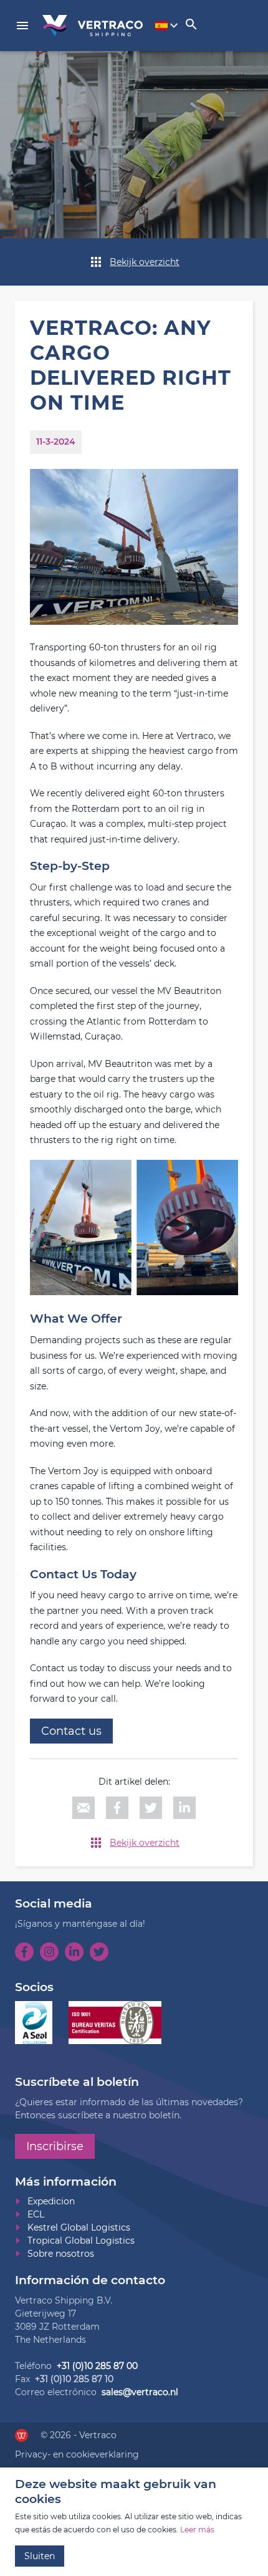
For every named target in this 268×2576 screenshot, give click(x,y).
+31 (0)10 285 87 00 (97, 2366)
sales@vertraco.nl (140, 2392)
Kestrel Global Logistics (79, 2227)
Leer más (197, 2530)
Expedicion (51, 2201)
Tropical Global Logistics (81, 2241)
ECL (36, 2214)
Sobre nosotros (61, 2254)
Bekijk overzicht (145, 262)
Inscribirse (55, 2146)
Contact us (71, 1731)
